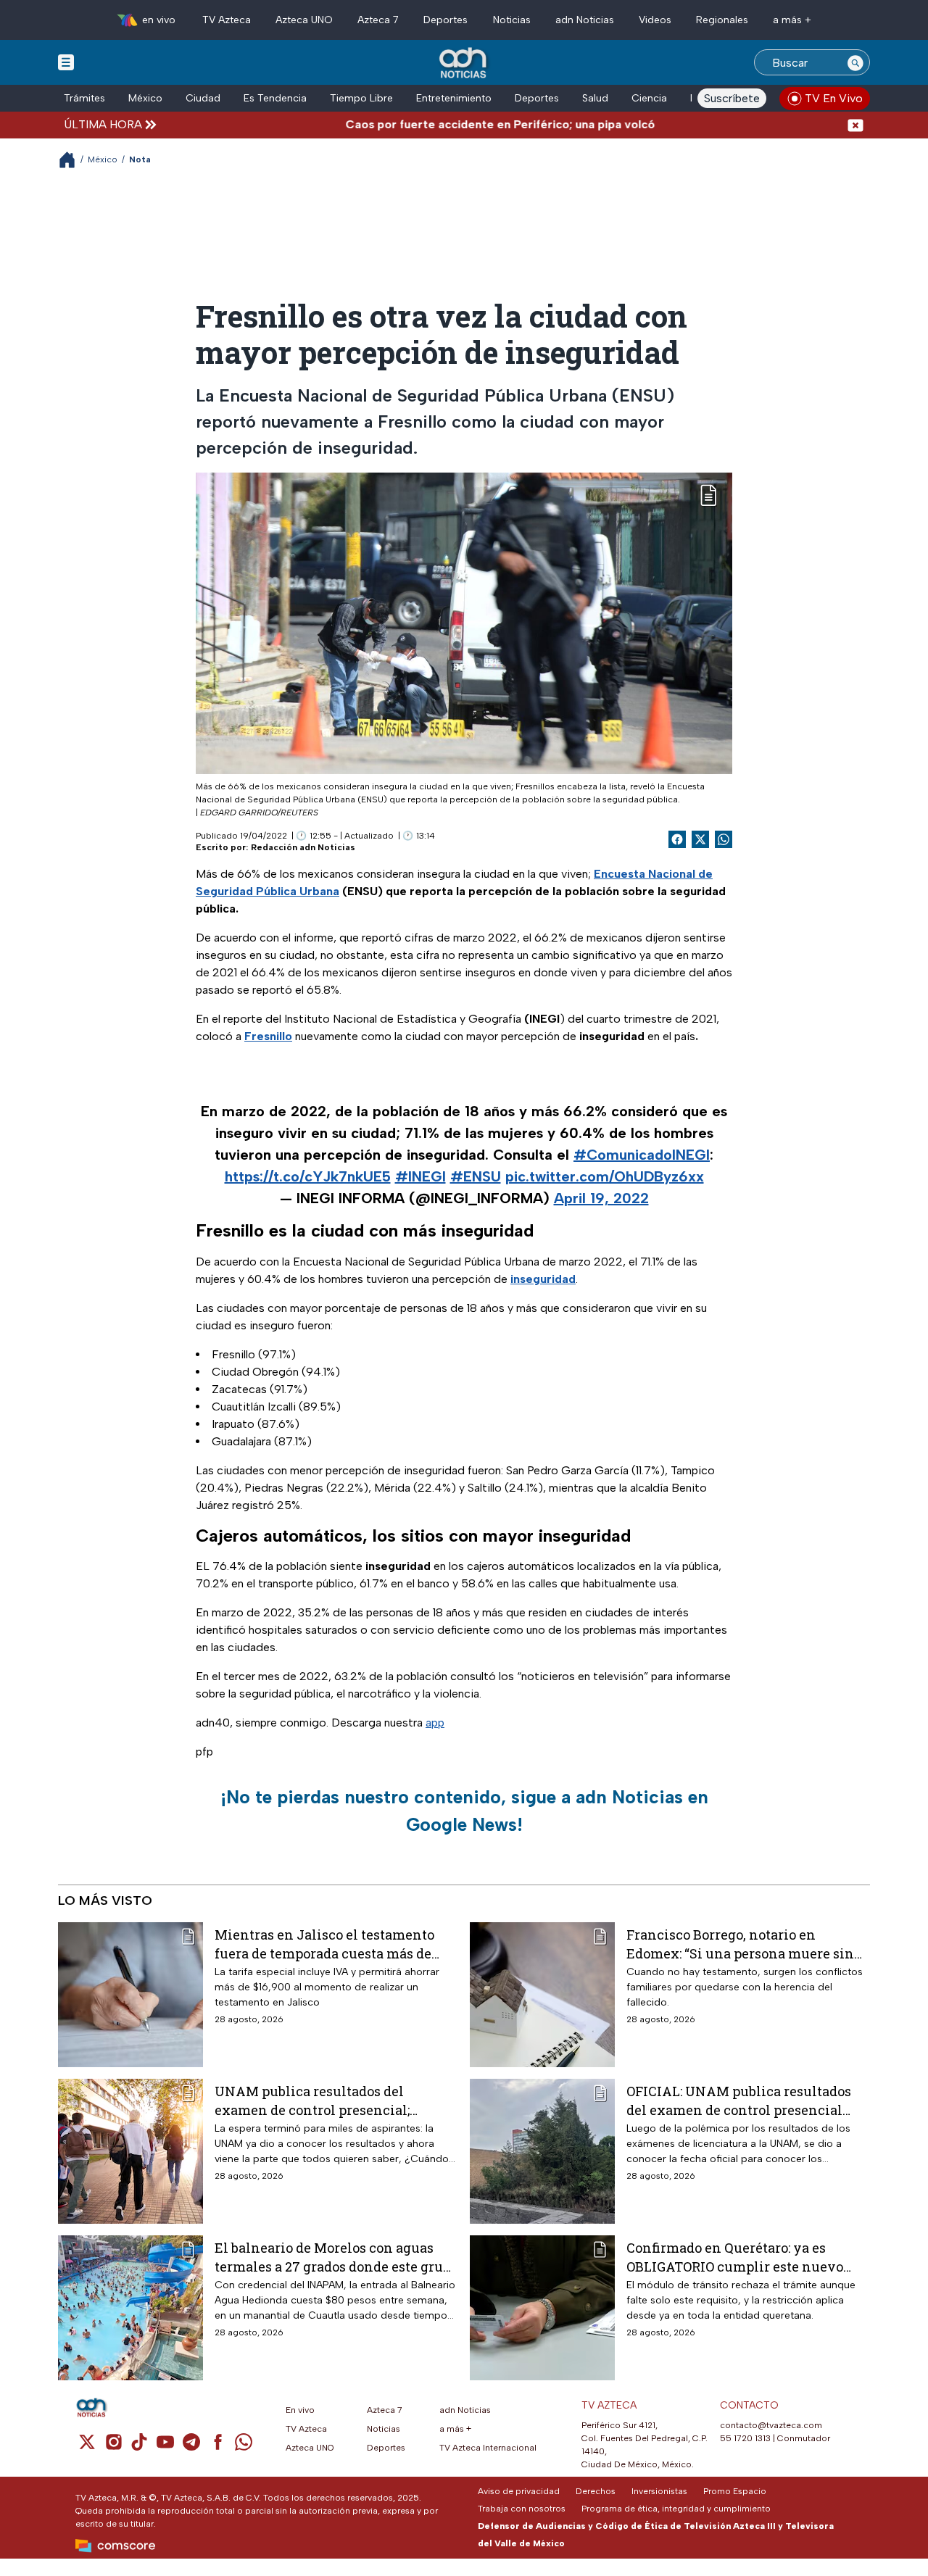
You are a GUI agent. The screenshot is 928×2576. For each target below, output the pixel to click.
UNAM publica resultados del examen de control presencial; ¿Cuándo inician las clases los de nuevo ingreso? (320, 2100)
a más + (792, 20)
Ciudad (203, 98)
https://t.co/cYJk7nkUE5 (308, 1176)
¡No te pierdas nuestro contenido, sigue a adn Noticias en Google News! (464, 1811)
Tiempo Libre (361, 98)
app (435, 1723)
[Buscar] (855, 62)
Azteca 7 (378, 20)
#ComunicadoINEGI (642, 1155)
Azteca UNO (304, 20)
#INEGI (420, 1176)
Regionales (722, 20)
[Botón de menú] (66, 62)
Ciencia (649, 98)
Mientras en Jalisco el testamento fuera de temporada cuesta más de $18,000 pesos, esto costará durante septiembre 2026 (324, 1944)
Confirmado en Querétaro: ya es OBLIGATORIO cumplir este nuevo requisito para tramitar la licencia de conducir (745, 2257)
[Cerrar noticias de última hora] (855, 124)
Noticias (512, 20)
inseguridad (543, 1279)
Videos (655, 20)
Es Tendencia (275, 98)
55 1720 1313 (745, 2438)
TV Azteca (227, 20)
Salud (595, 98)
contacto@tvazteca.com (771, 2425)
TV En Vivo (834, 98)
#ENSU (476, 1176)
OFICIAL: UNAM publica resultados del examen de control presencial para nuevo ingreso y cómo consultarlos (739, 2100)
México (145, 98)
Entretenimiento (454, 98)
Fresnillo (268, 1036)
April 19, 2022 (601, 1198)
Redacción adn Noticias (303, 847)
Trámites (84, 98)
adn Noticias (585, 20)
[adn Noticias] (464, 63)
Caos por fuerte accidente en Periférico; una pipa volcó (450, 124)
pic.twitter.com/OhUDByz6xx (605, 1176)
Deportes (446, 20)
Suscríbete (732, 98)
